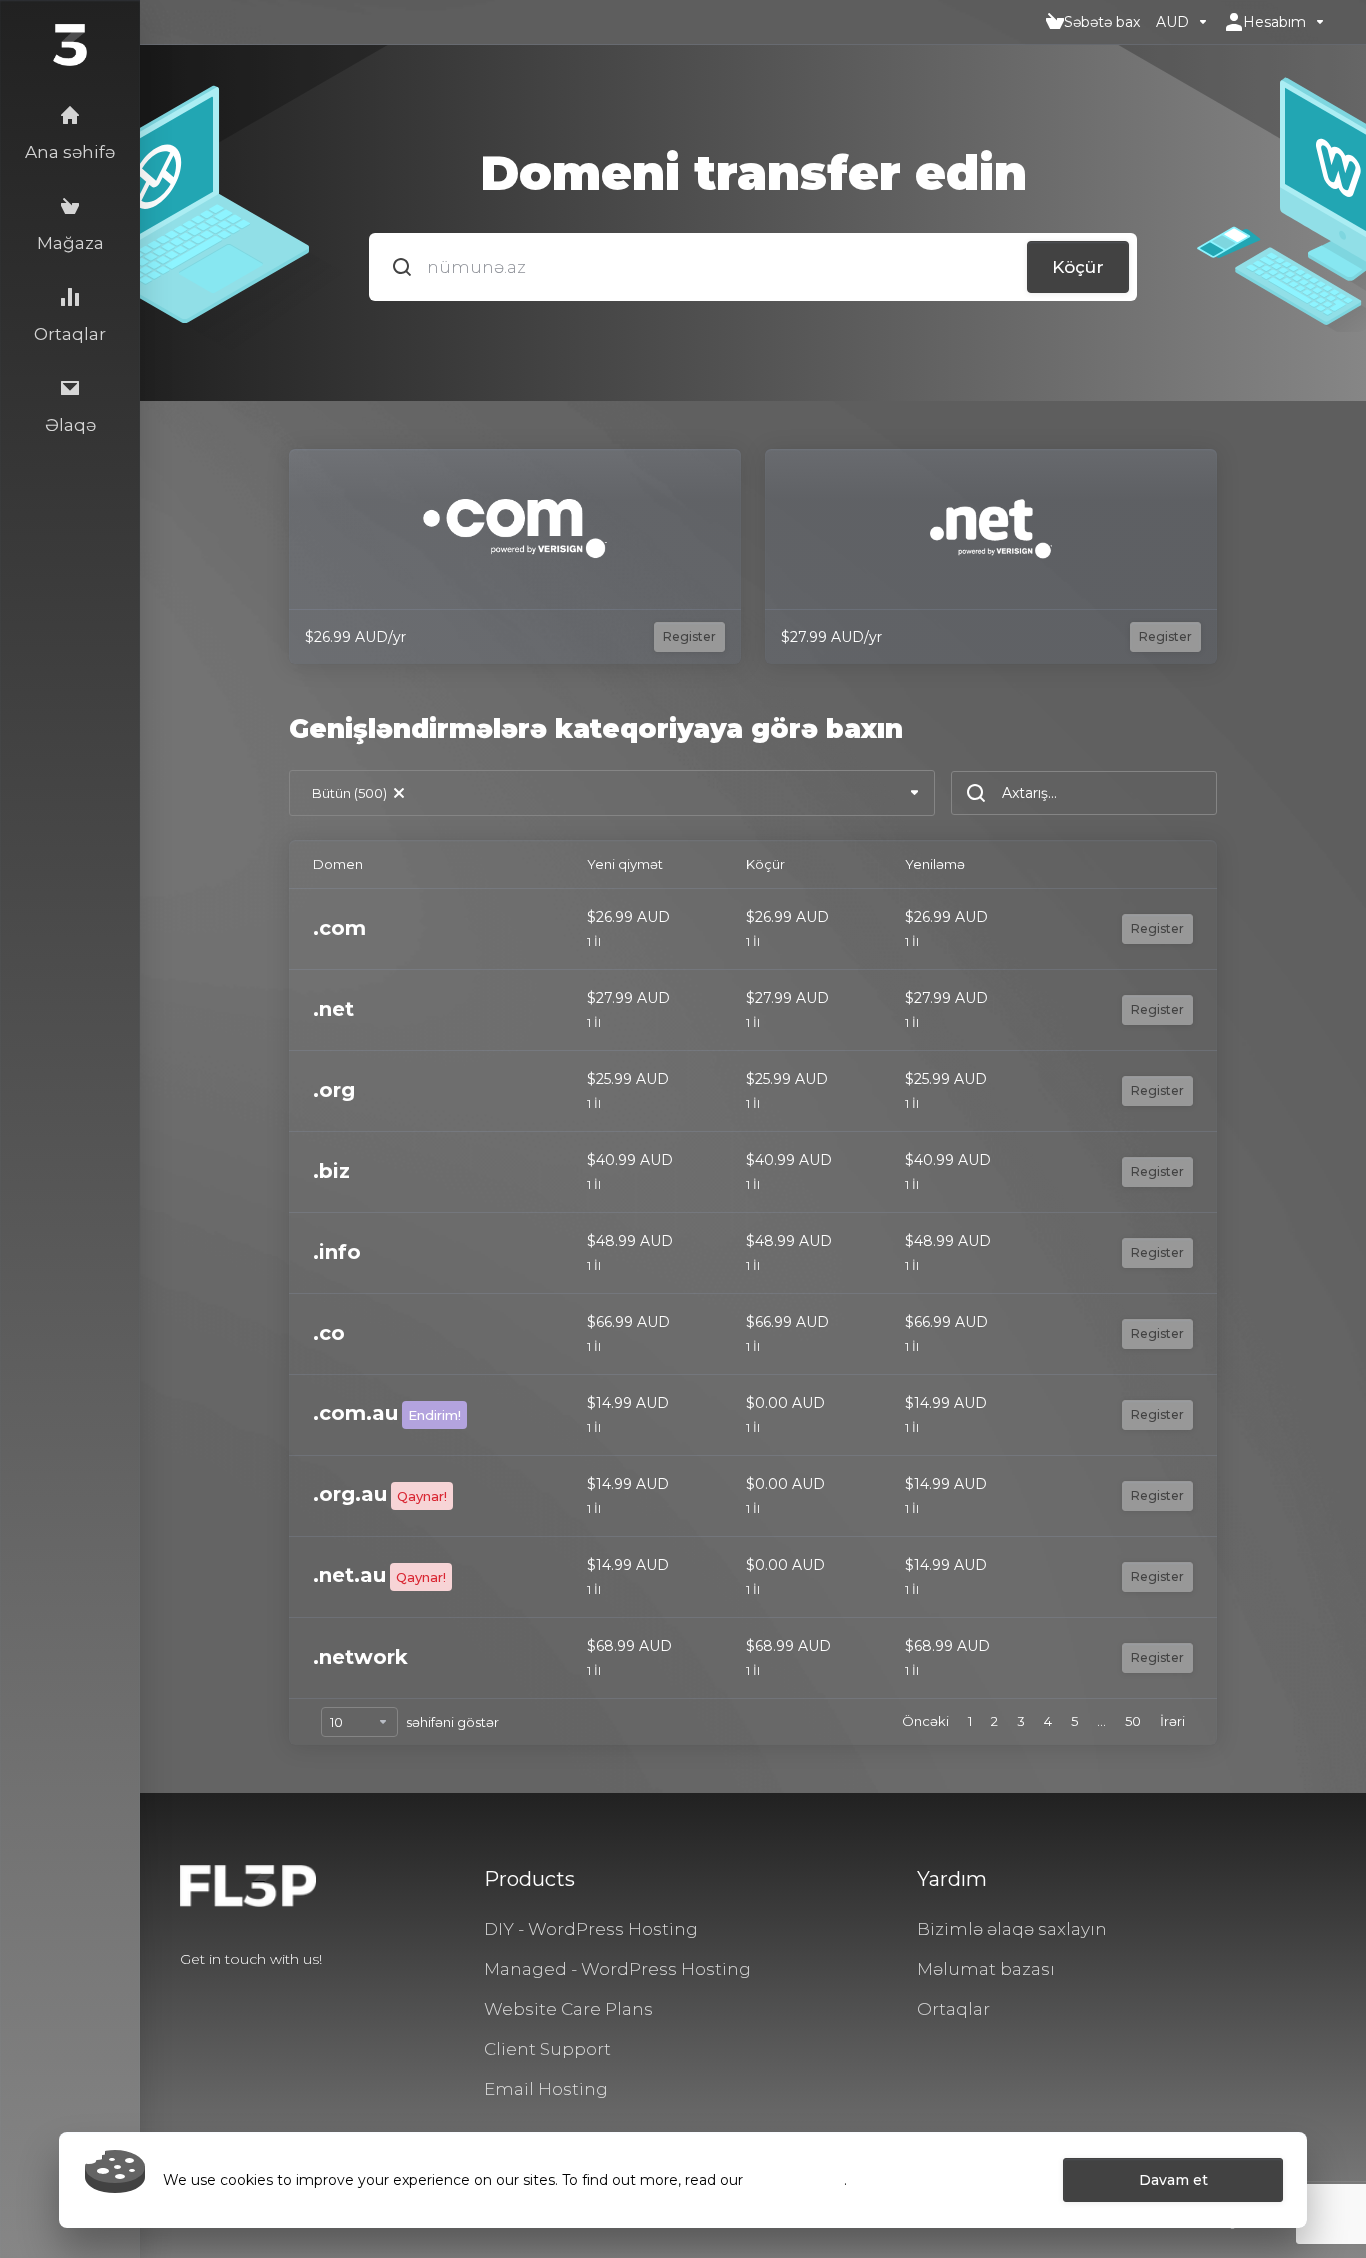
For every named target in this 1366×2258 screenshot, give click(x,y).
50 (1133, 1721)
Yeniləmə (935, 864)
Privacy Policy (795, 2180)
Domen (338, 864)
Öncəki (925, 1721)
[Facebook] (180, 1995)
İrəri (1172, 1721)
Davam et (1173, 2180)
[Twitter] (212, 1995)
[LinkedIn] (244, 1995)
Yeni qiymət (625, 864)
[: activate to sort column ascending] (1136, 864)
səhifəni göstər (452, 1722)
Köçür (1078, 267)
